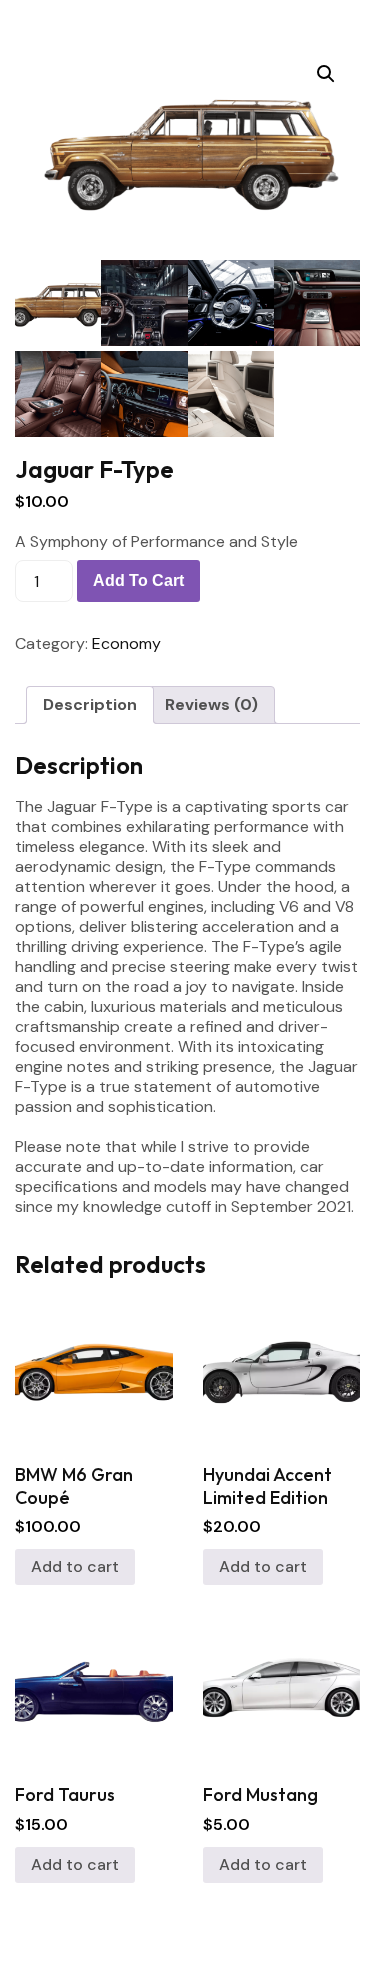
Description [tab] (90, 704)
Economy (126, 643)
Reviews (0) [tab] (211, 704)
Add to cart (138, 580)
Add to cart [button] (75, 1566)
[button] (326, 74)
